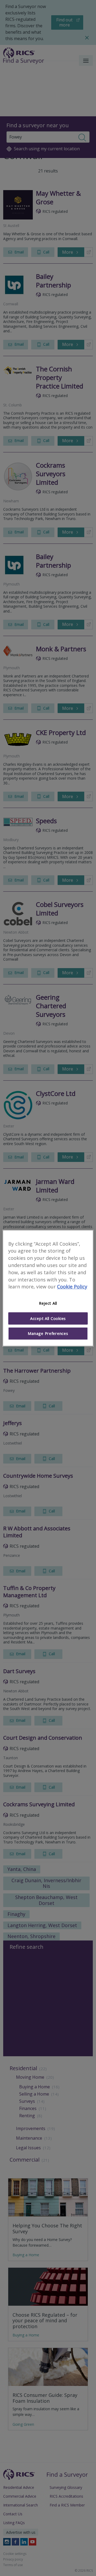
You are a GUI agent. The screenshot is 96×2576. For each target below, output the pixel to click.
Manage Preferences (48, 1334)
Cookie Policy (72, 1287)
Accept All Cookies (48, 1318)
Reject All (48, 1303)
